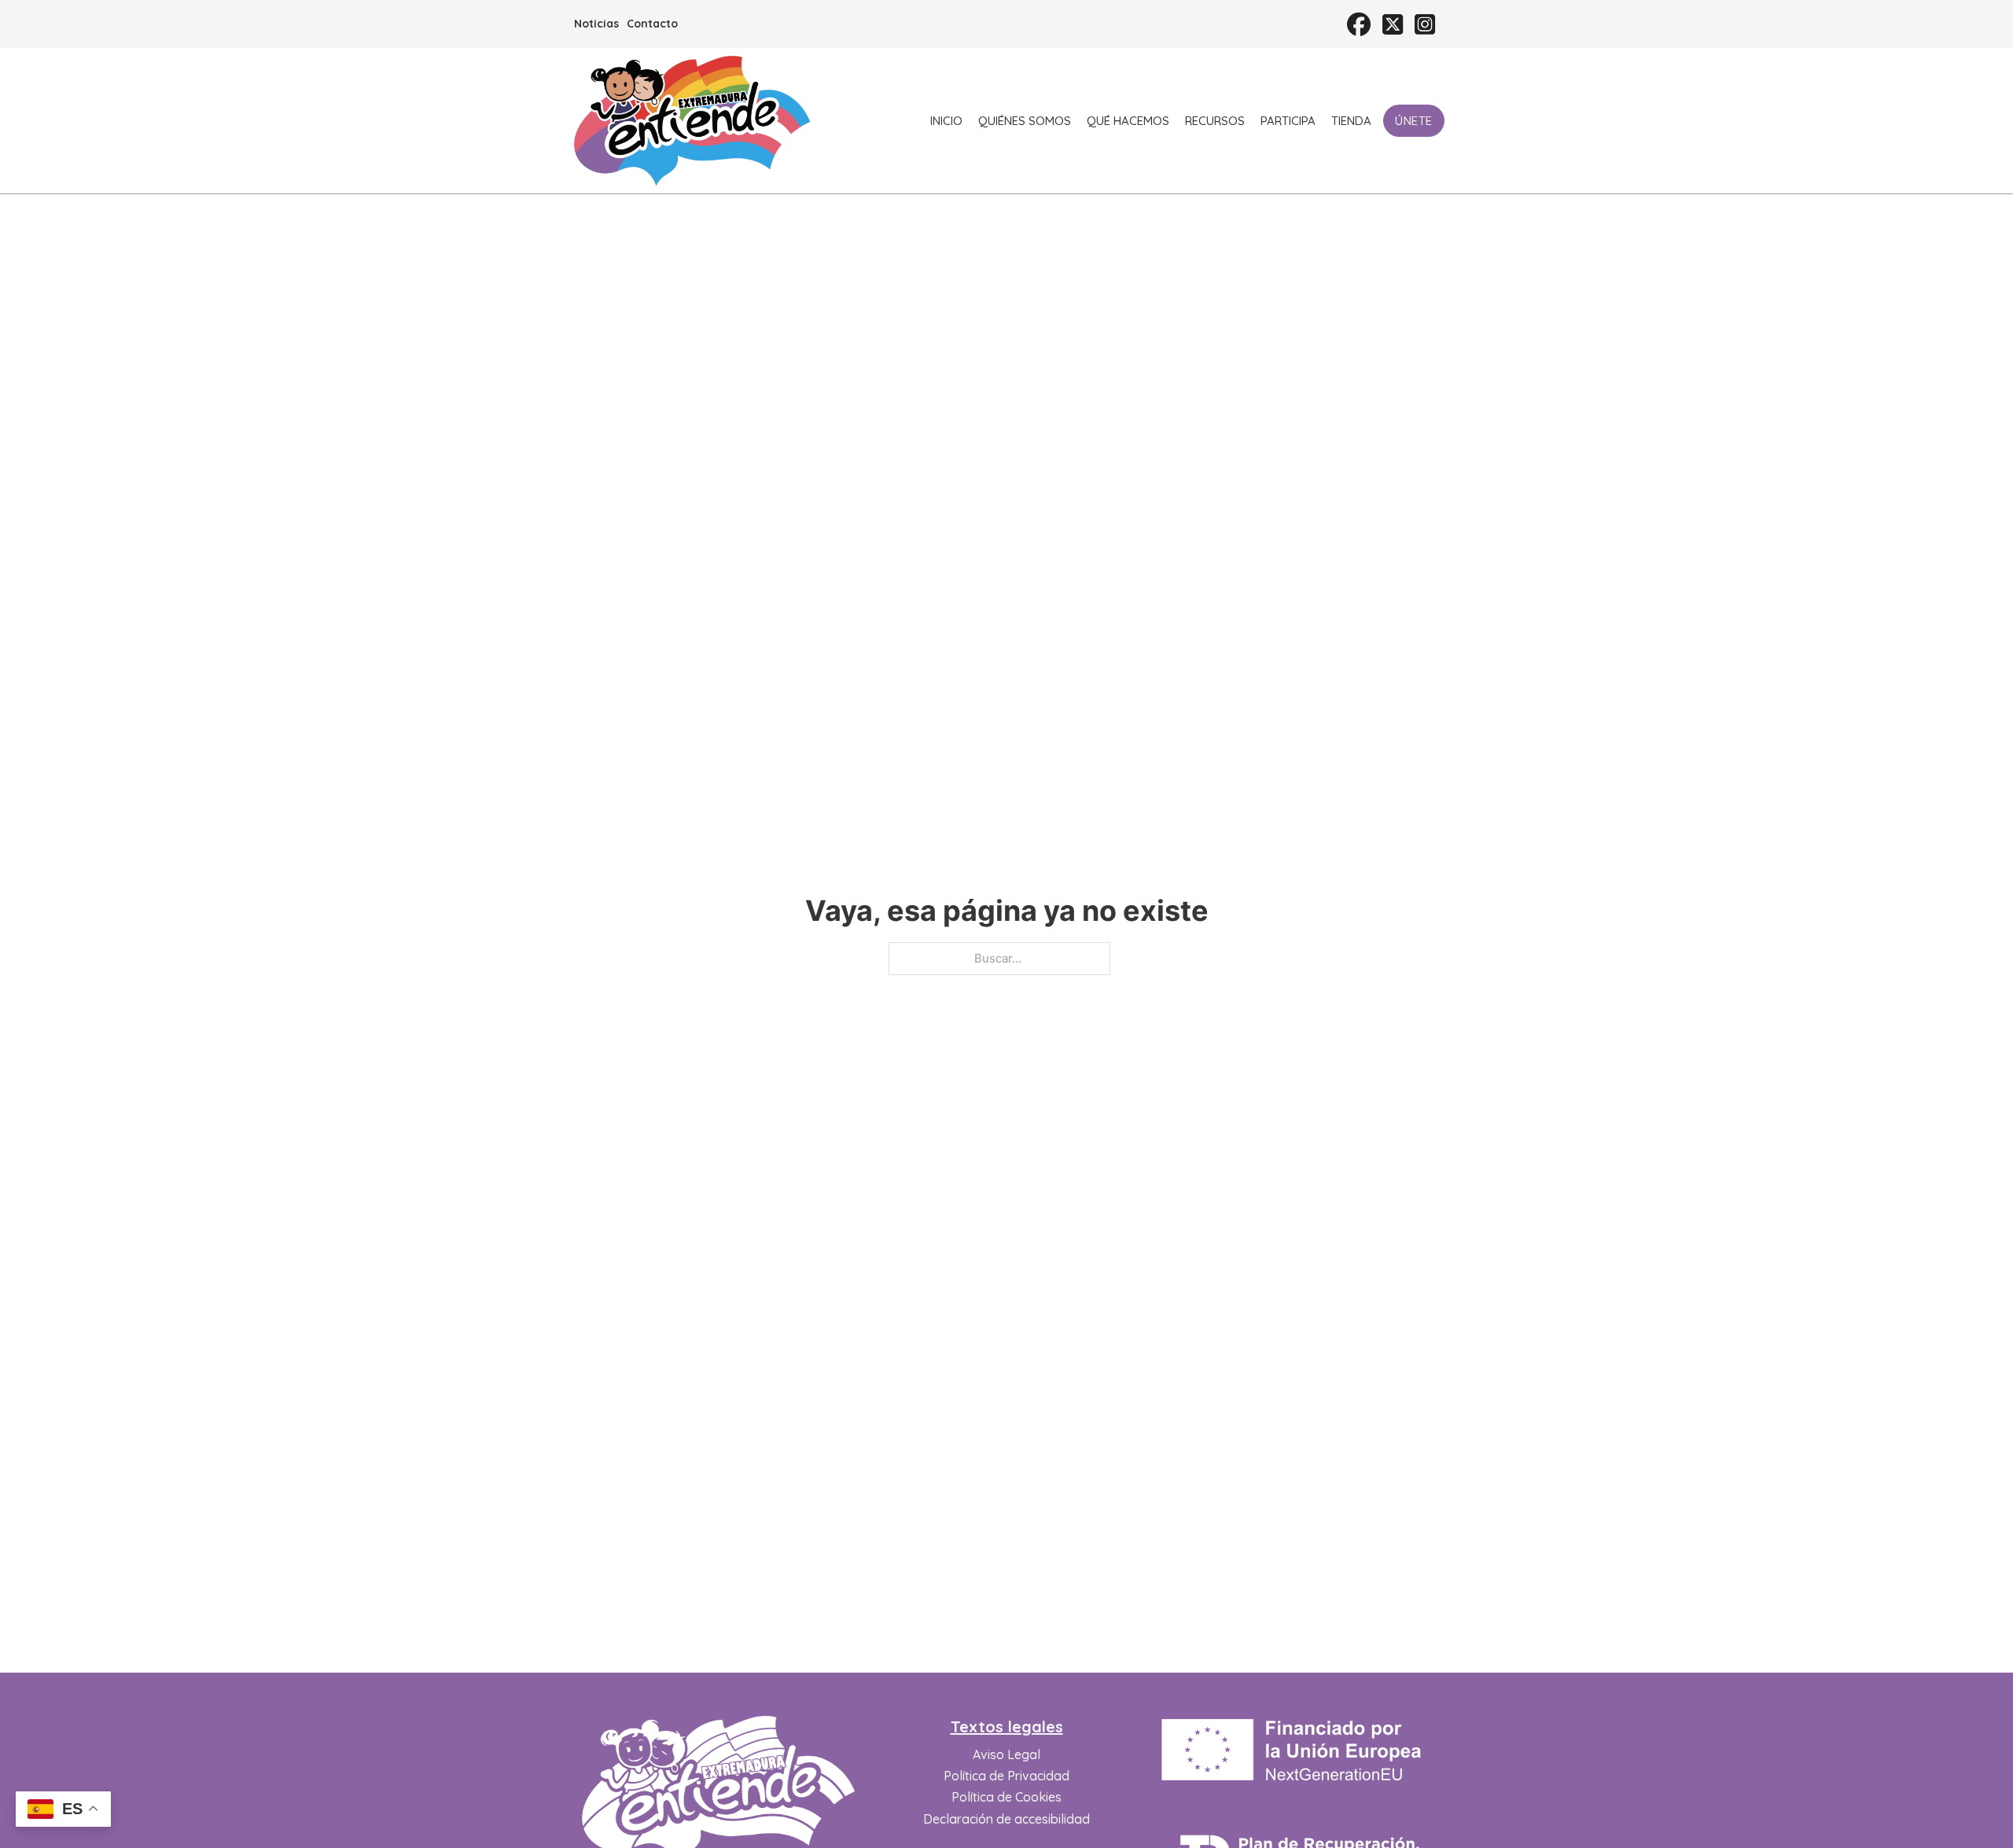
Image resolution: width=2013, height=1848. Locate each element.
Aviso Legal (1006, 1754)
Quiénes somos (1025, 121)
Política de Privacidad (1006, 1776)
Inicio (946, 121)
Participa (1288, 121)
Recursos (1215, 121)
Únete (1414, 121)
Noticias (596, 24)
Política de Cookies (1006, 1797)
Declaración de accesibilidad (1006, 1819)
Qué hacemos (1128, 121)
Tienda (1351, 121)
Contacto (652, 24)
